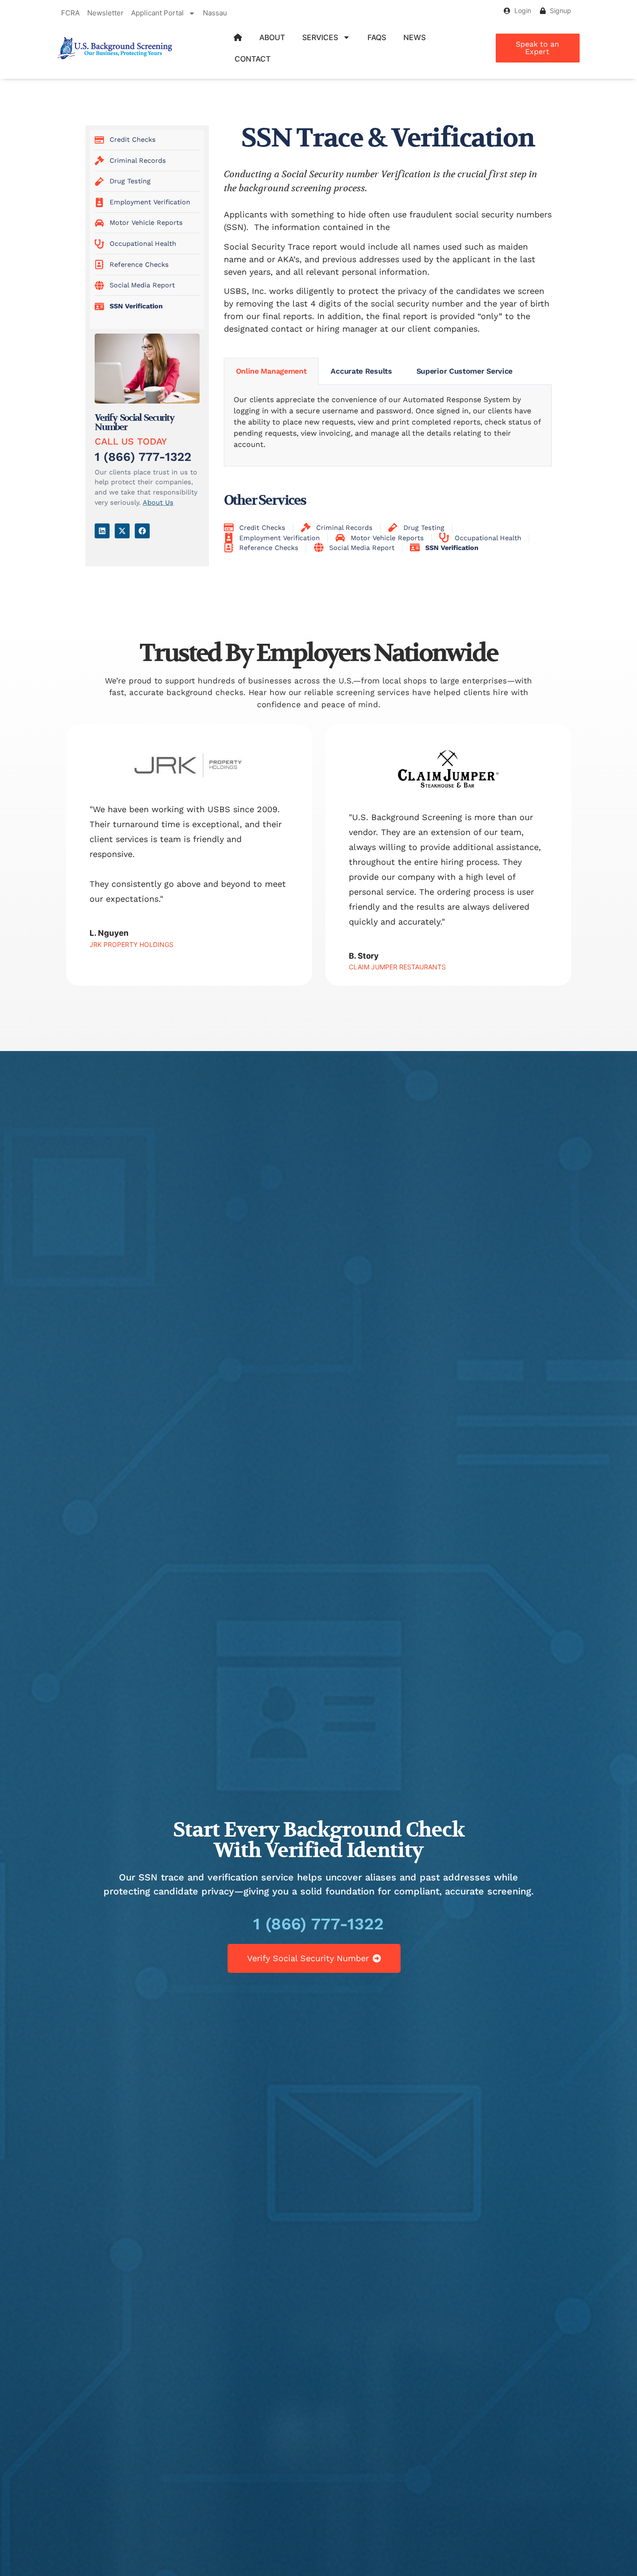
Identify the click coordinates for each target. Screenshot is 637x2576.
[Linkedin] (102, 531)
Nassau (215, 13)
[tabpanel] (388, 426)
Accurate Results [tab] (361, 371)
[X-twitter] (122, 531)
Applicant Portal (157, 13)
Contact (253, 59)
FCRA (70, 13)
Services (320, 37)
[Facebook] (142, 531)
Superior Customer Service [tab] (465, 371)
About (272, 37)
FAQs (377, 37)
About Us (158, 502)
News (415, 37)
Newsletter (105, 13)
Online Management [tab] (271, 371)
